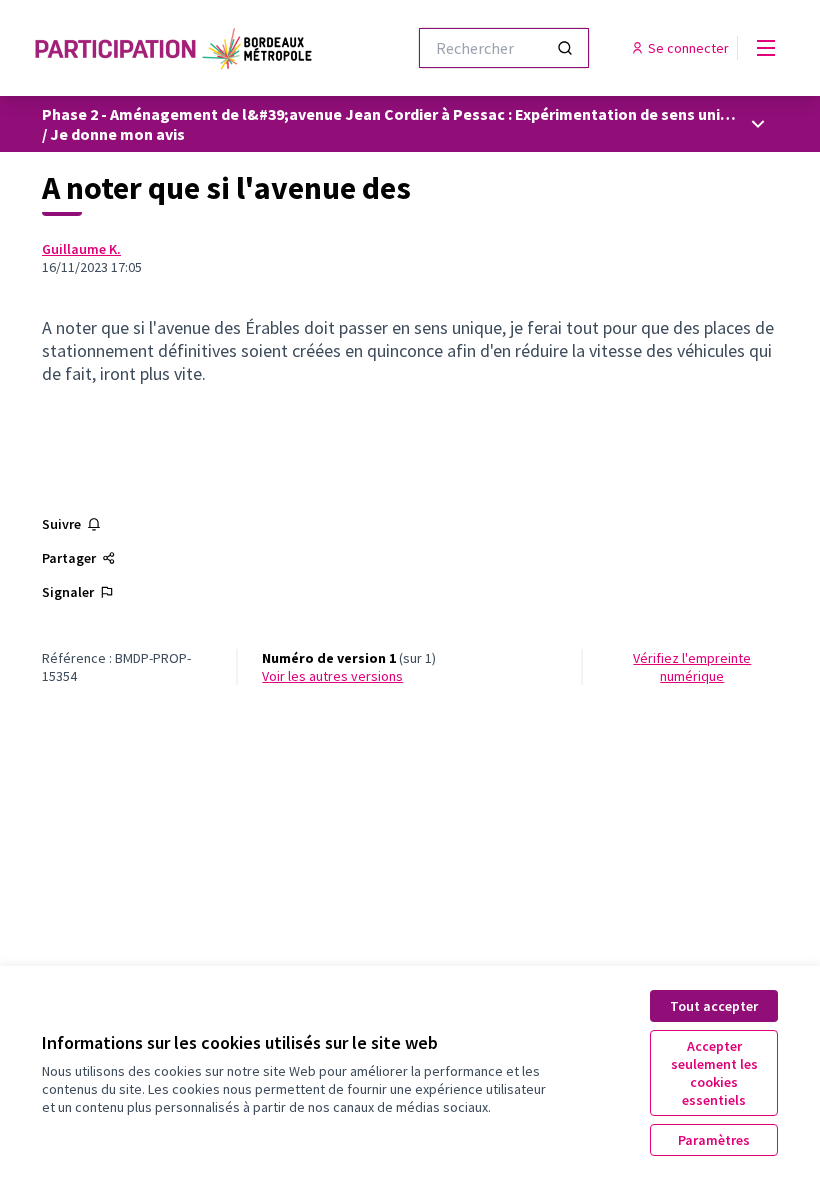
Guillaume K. (81, 249)
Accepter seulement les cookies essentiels (714, 1073)
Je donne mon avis (117, 134)
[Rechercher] (565, 48)
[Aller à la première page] (175, 48)
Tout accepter (714, 1006)
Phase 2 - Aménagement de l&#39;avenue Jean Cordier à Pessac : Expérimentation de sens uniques (398, 114)
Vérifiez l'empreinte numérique (692, 667)
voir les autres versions (332, 676)
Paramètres (714, 1140)
